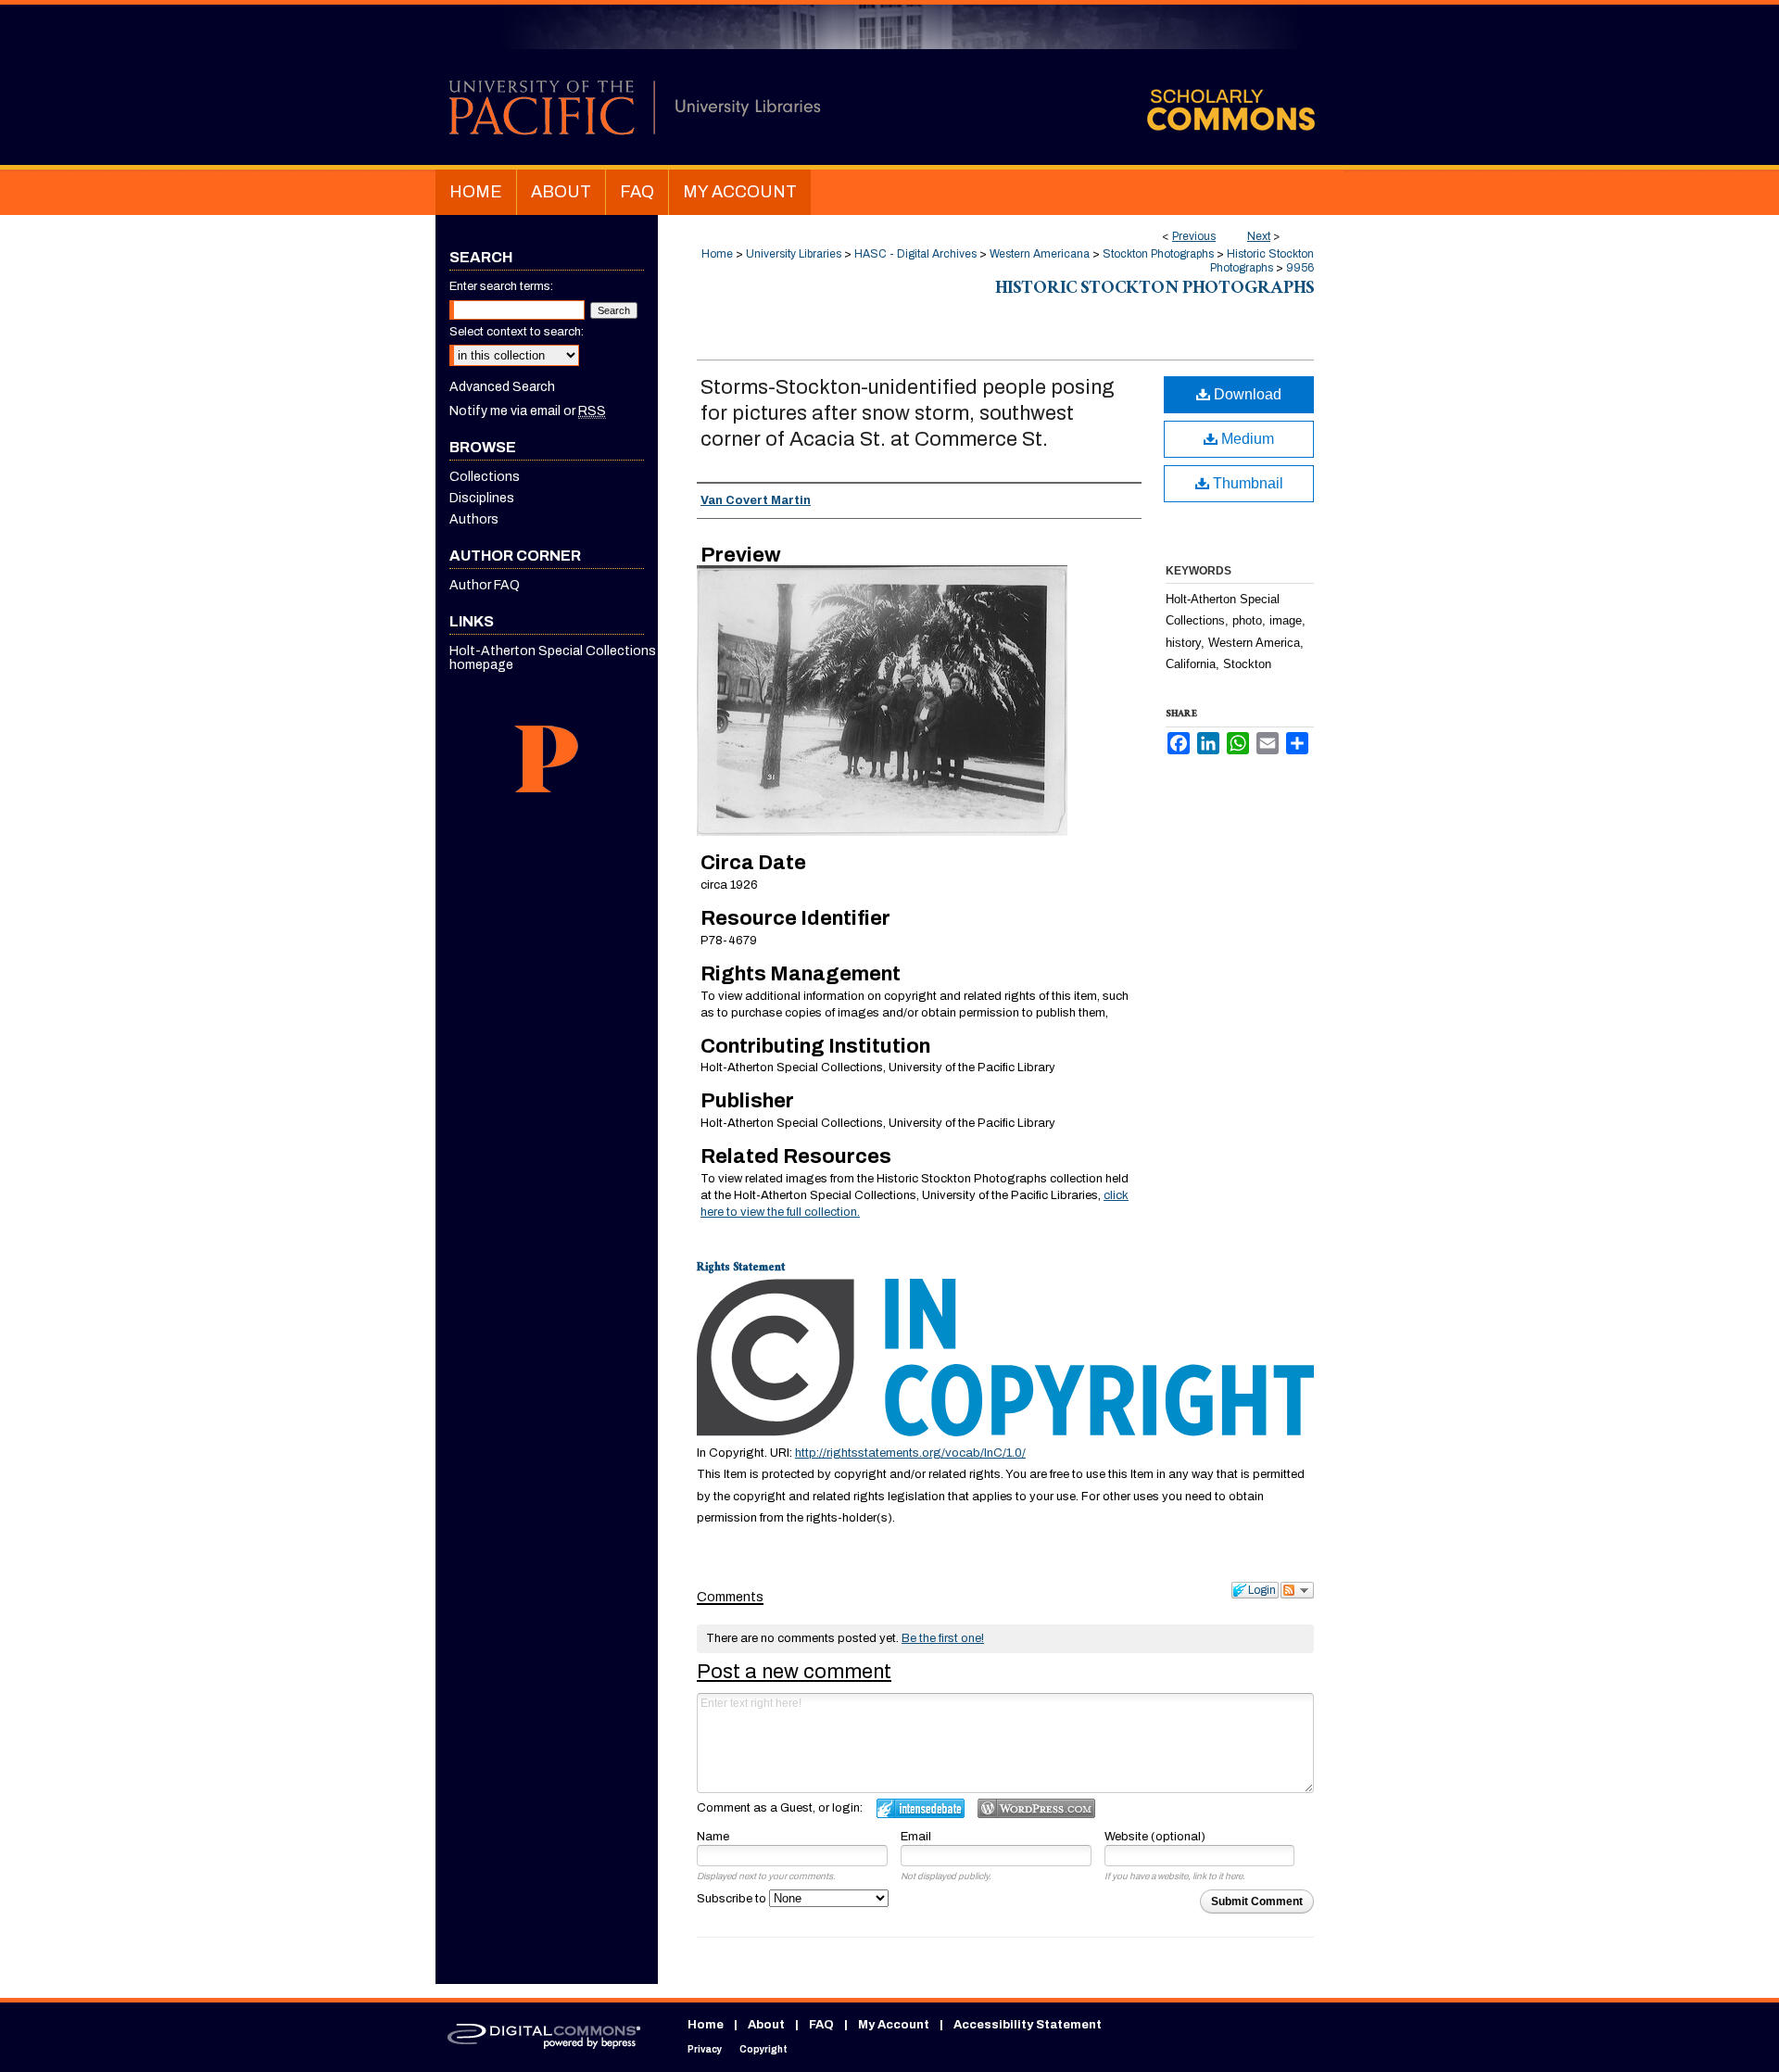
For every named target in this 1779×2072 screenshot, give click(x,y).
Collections (485, 477)
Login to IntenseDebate (921, 1808)
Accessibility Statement (1028, 2025)
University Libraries (794, 254)
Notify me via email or (528, 411)
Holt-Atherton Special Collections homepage (553, 658)
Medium (1246, 439)
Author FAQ (485, 585)
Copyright (763, 2049)
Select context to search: (517, 332)
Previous (1194, 236)
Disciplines (482, 498)
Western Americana (1040, 254)
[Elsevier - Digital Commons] (547, 2037)
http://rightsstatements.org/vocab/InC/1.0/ (910, 1453)
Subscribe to (733, 1899)
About (766, 2025)
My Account (894, 2025)
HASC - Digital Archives (915, 254)
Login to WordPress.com (1036, 1808)
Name (713, 1837)
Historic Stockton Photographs (1262, 261)
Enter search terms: (501, 286)
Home (717, 254)
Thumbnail (1246, 483)
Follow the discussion (1297, 1590)
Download (1246, 394)
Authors (474, 519)
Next (1259, 236)
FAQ (821, 2025)
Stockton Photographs (1158, 254)
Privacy (705, 2049)
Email (916, 1837)
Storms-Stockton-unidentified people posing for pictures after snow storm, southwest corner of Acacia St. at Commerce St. (908, 413)
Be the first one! (943, 1638)
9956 (1300, 268)
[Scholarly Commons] (889, 85)
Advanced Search (502, 387)
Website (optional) (1155, 1837)
